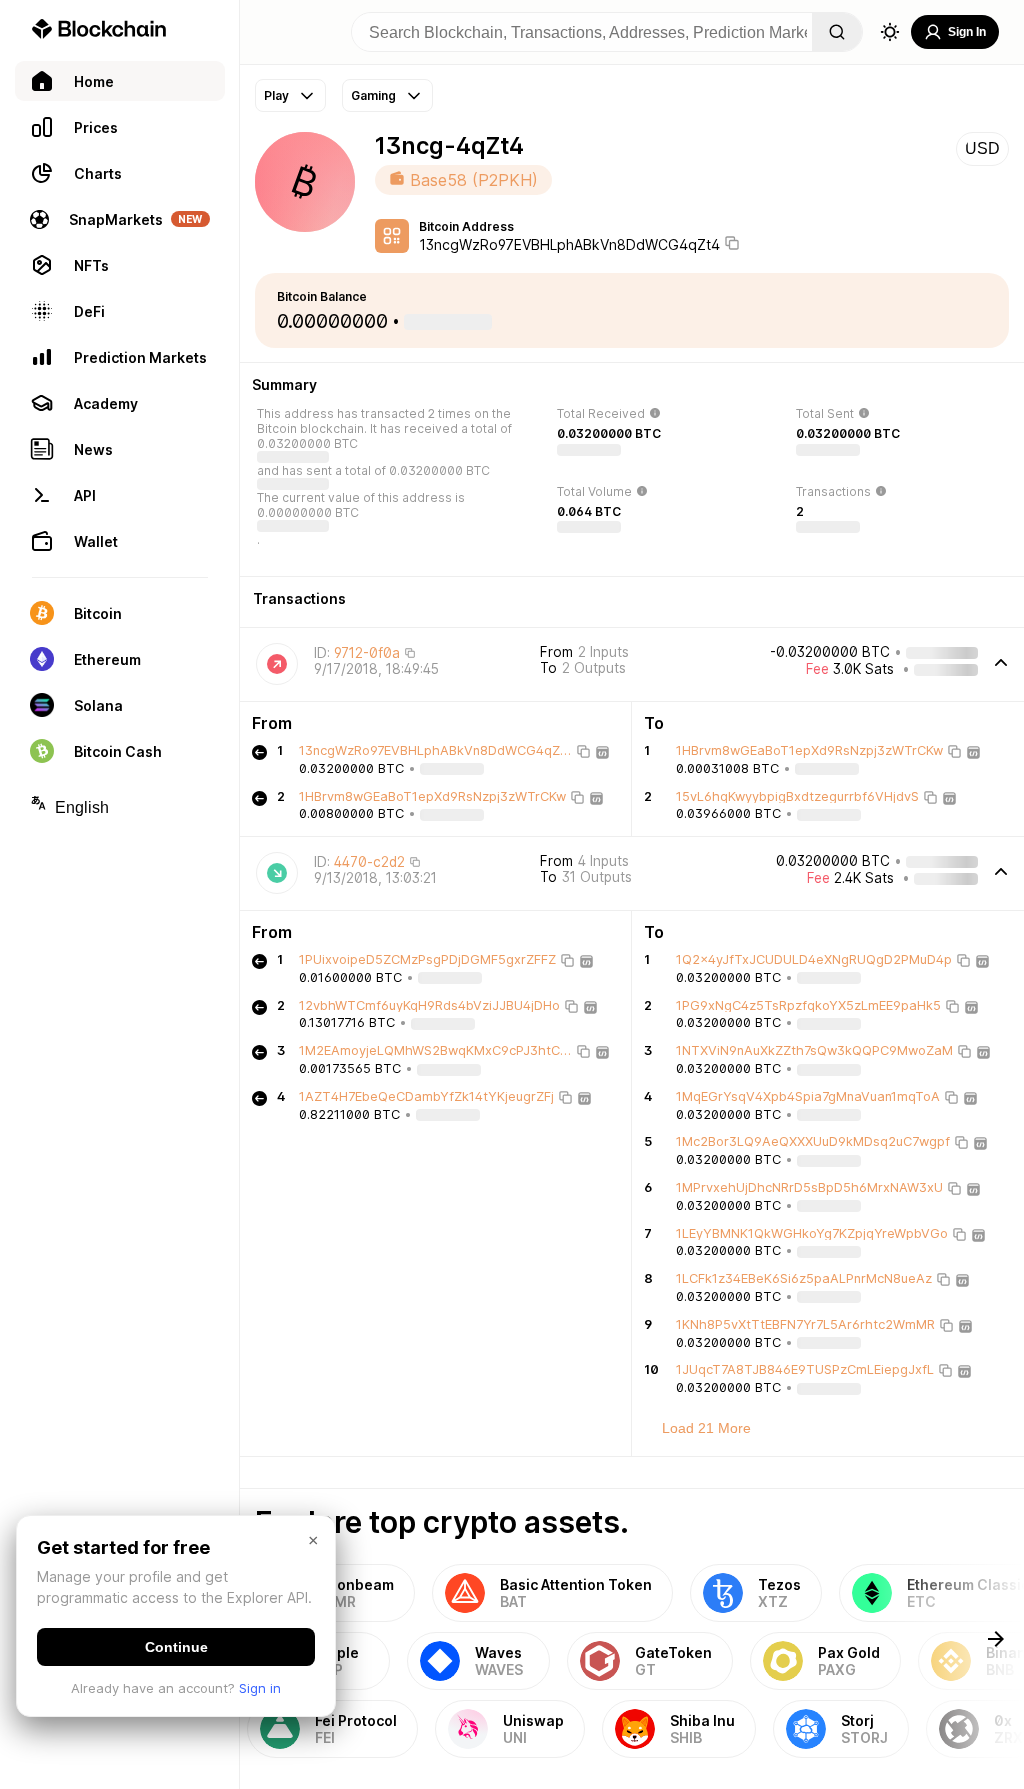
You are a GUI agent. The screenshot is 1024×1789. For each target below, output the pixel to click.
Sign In (967, 32)
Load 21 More (706, 1428)
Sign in (260, 1688)
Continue (176, 1647)
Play (276, 95)
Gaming (373, 95)
